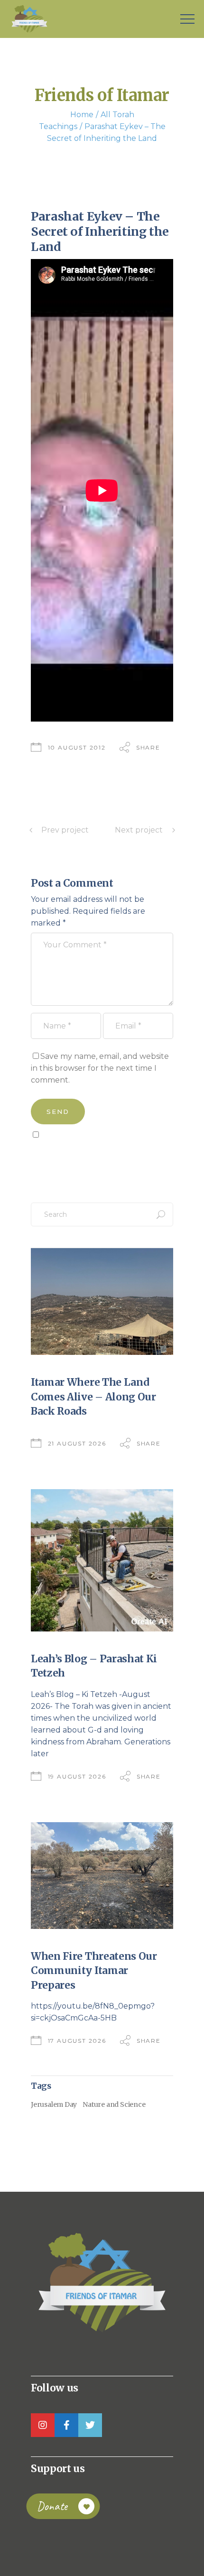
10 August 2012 (77, 747)
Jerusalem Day (54, 2104)
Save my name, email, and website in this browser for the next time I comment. (100, 1068)
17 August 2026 (77, 2041)
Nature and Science (114, 2104)
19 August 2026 (77, 1776)
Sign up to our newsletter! (85, 1156)
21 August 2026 (77, 1443)
